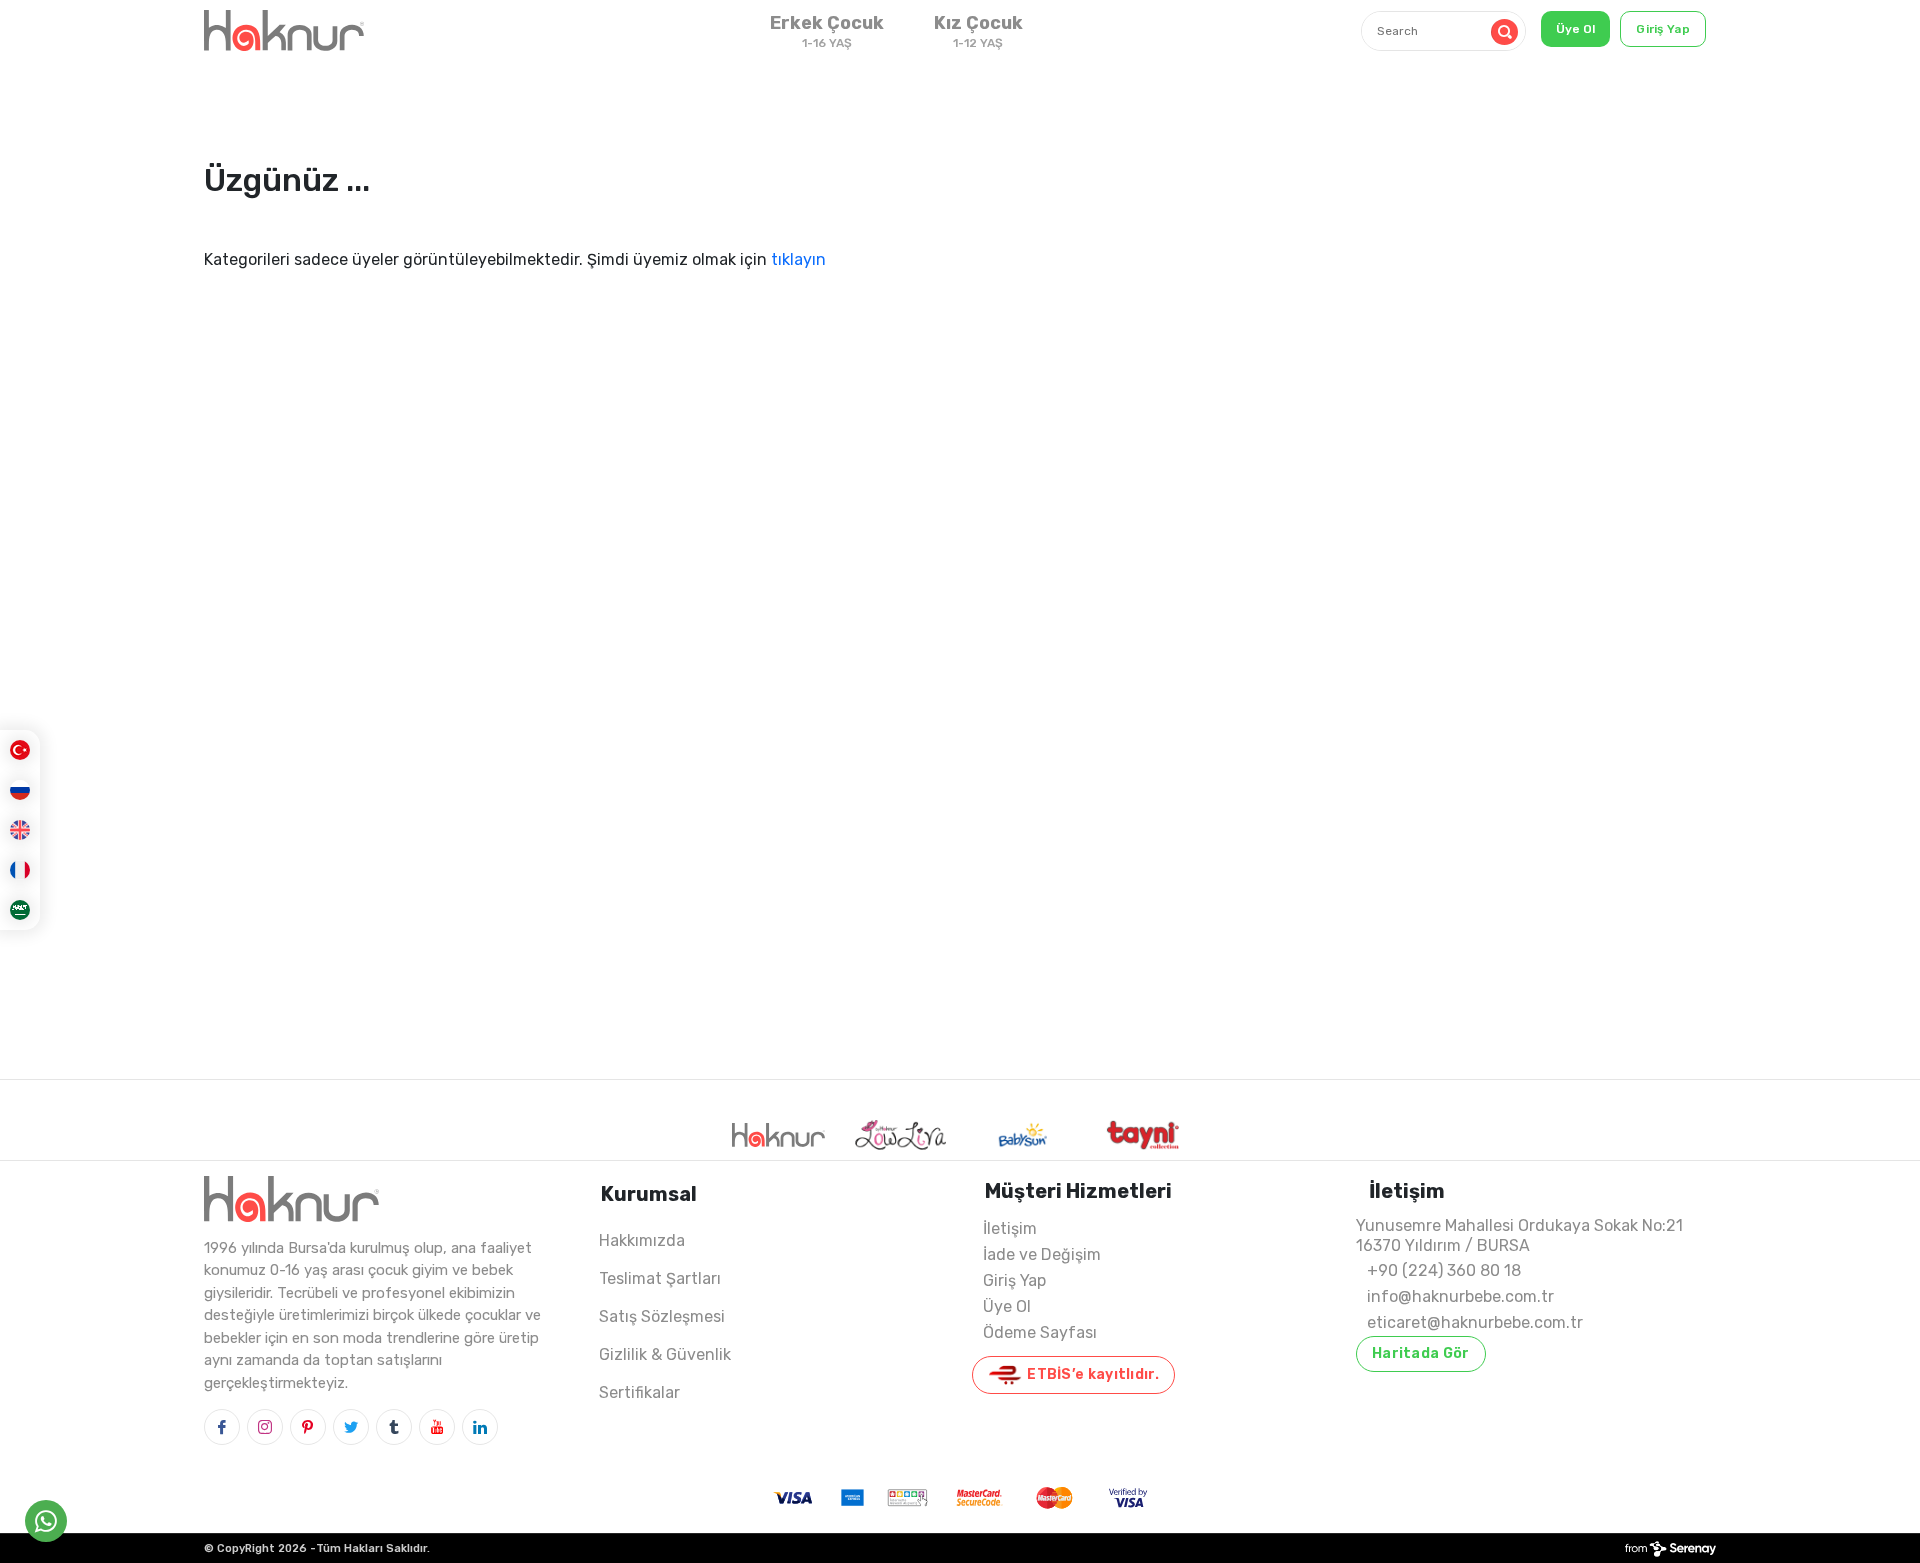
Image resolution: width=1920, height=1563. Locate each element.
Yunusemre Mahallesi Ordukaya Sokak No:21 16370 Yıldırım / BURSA (1519, 1235)
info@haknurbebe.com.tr (1460, 1296)
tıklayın (798, 259)
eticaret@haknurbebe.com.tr (1475, 1322)
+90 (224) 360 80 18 (1444, 1270)
